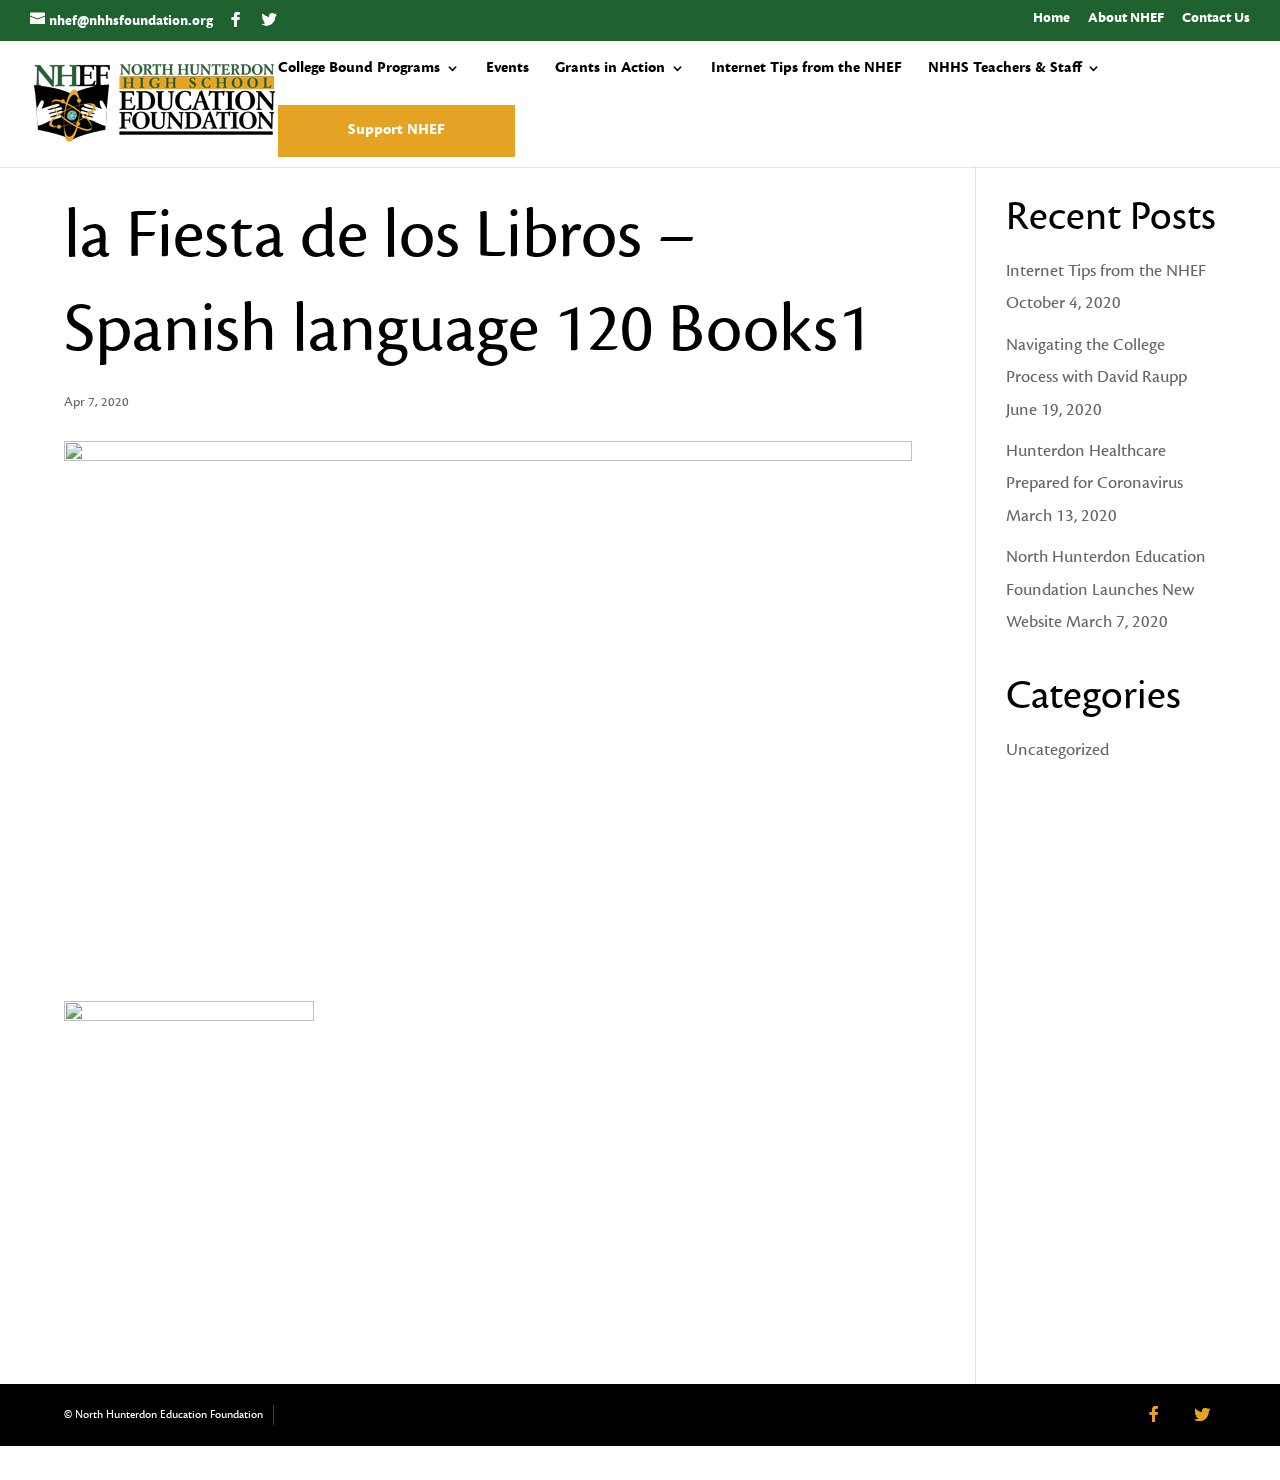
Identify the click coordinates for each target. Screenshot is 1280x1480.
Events (507, 69)
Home (1051, 19)
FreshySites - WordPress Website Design (305, 1415)
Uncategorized (1057, 750)
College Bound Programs (359, 69)
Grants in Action (610, 69)
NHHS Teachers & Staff (1004, 69)
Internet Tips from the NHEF (806, 69)
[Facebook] (235, 19)
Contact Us (1216, 19)
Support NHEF (396, 131)
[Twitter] (269, 19)
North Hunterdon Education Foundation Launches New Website (1106, 589)
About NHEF (1126, 19)
